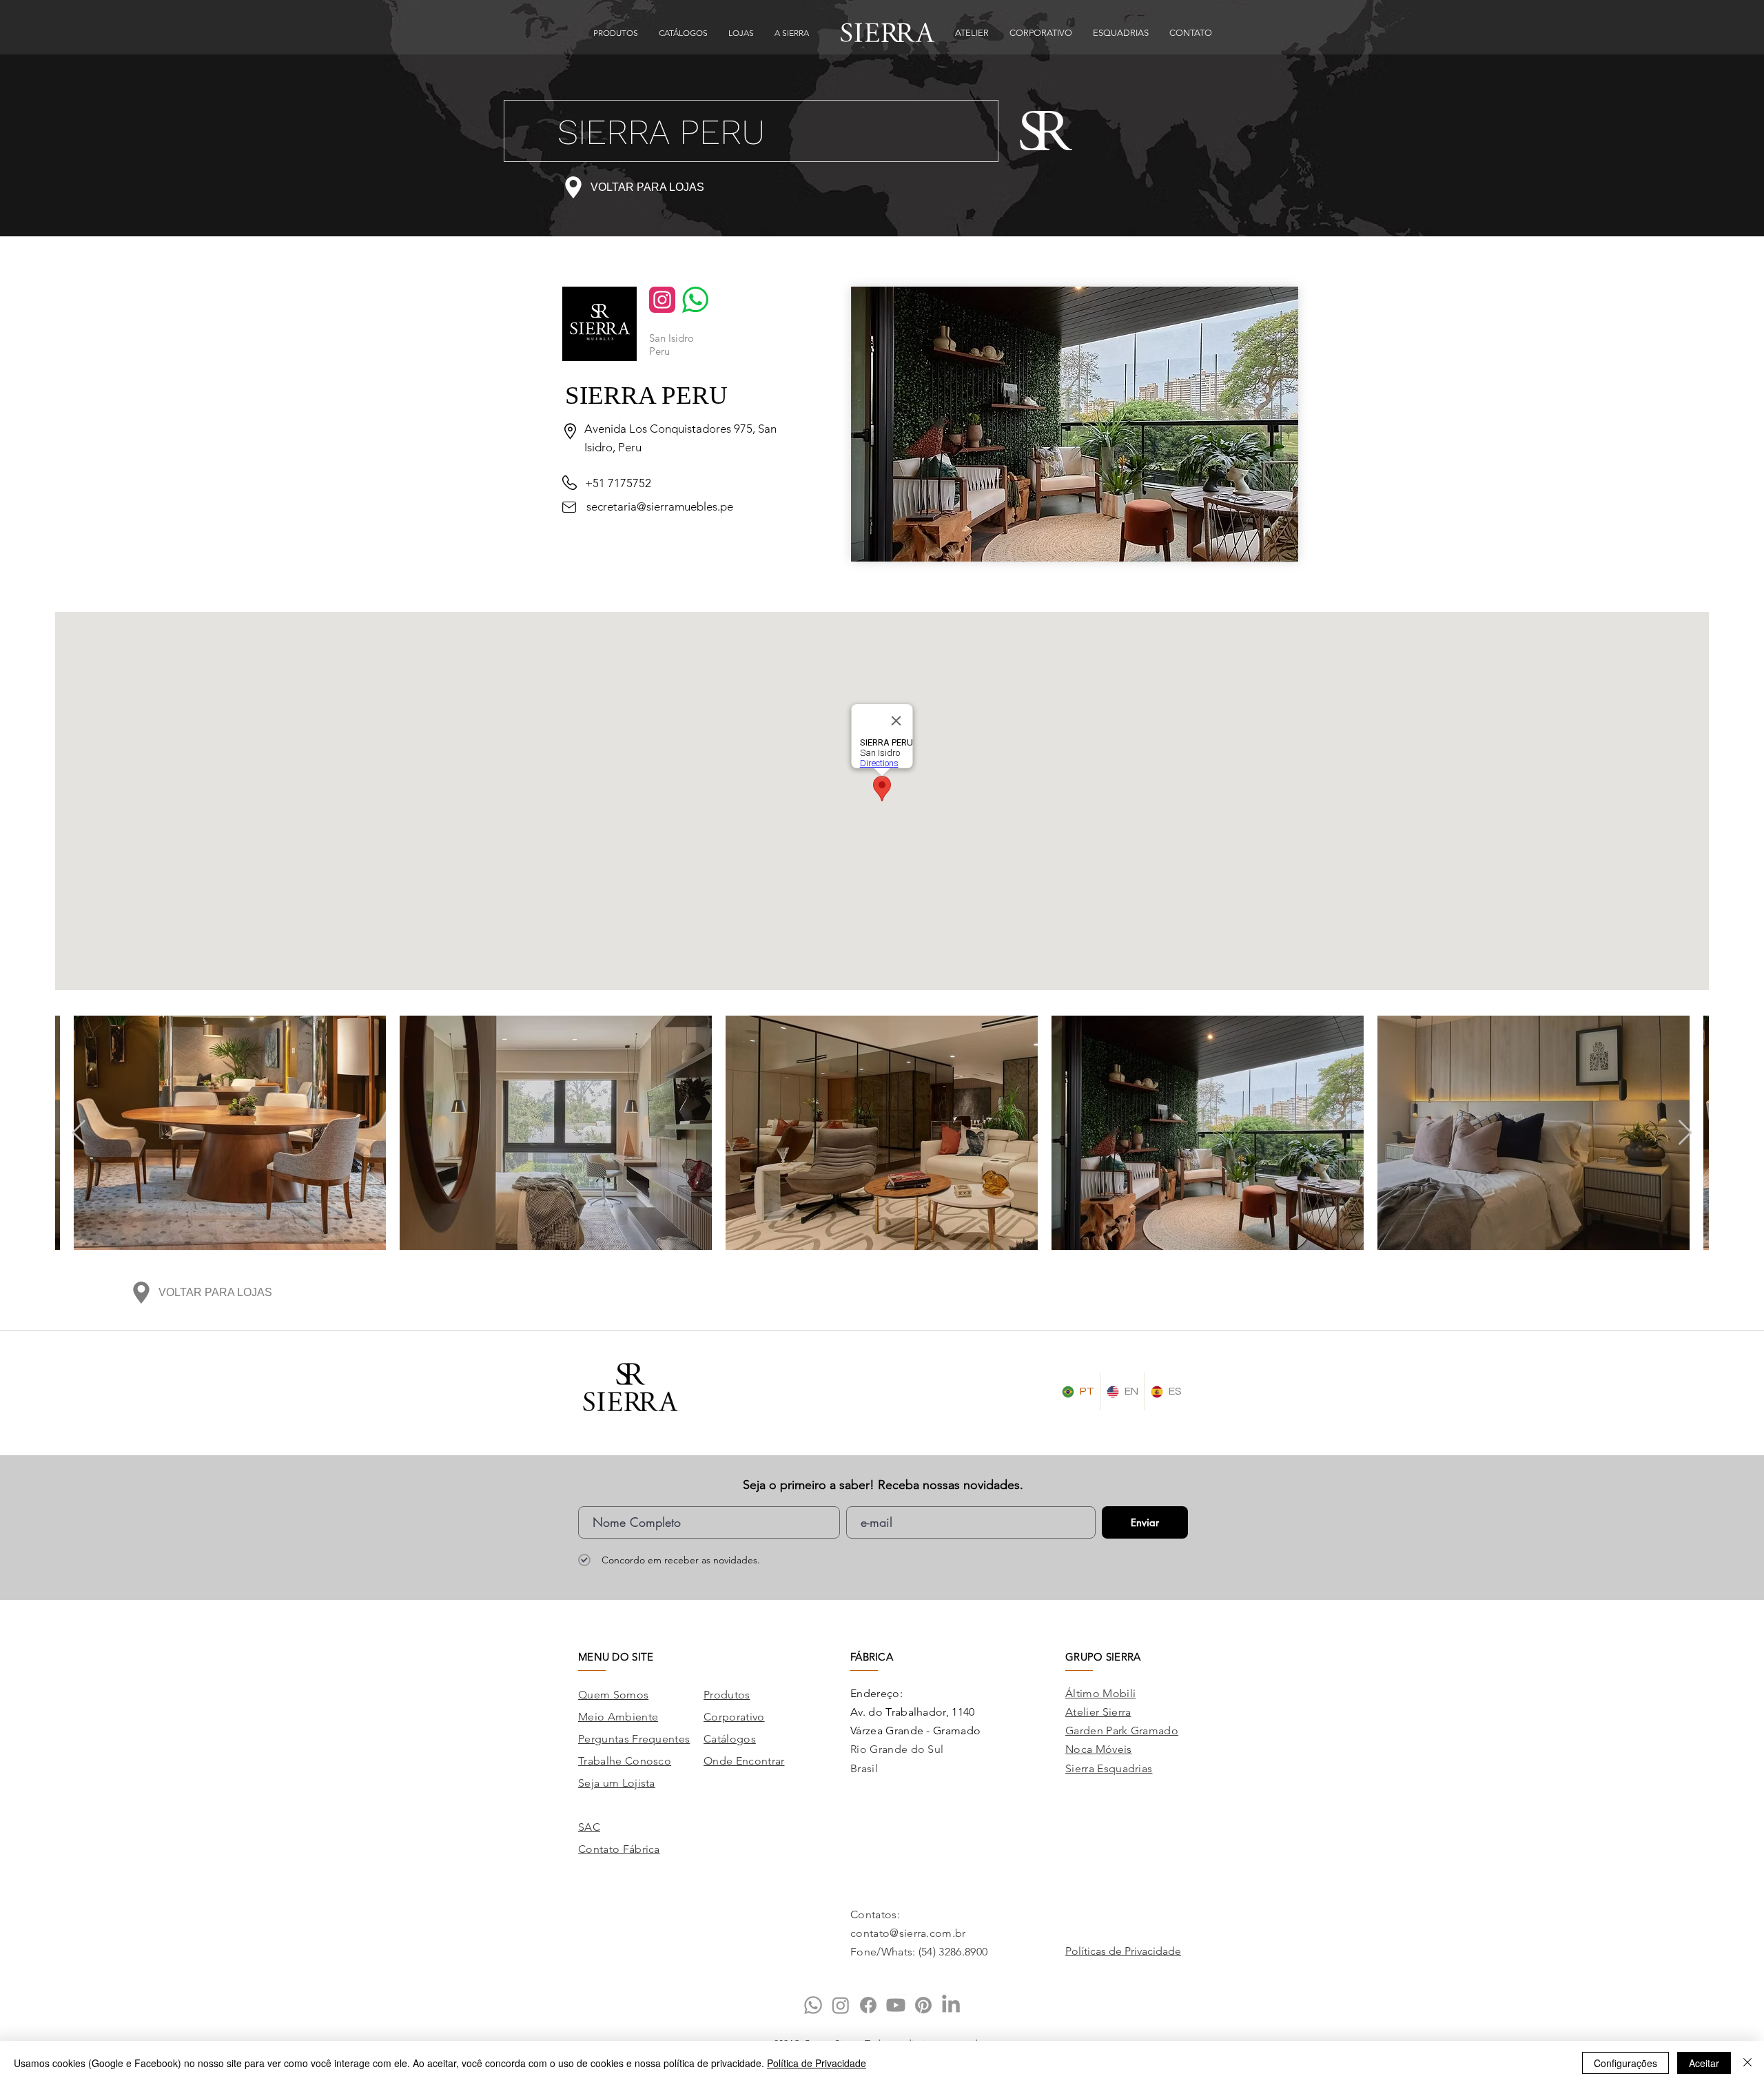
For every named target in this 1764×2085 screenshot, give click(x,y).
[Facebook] (868, 2005)
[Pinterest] (923, 2005)
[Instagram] (841, 2005)
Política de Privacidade (817, 2063)
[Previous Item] (79, 1133)
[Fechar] (1747, 2063)
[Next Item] (1685, 1133)
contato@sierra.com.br (908, 1933)
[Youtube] (896, 2005)
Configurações (1625, 2063)
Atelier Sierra (1098, 1712)
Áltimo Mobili (1100, 1693)
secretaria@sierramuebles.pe (660, 506)
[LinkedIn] (951, 2005)
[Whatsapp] (813, 2005)
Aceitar (1704, 2063)
